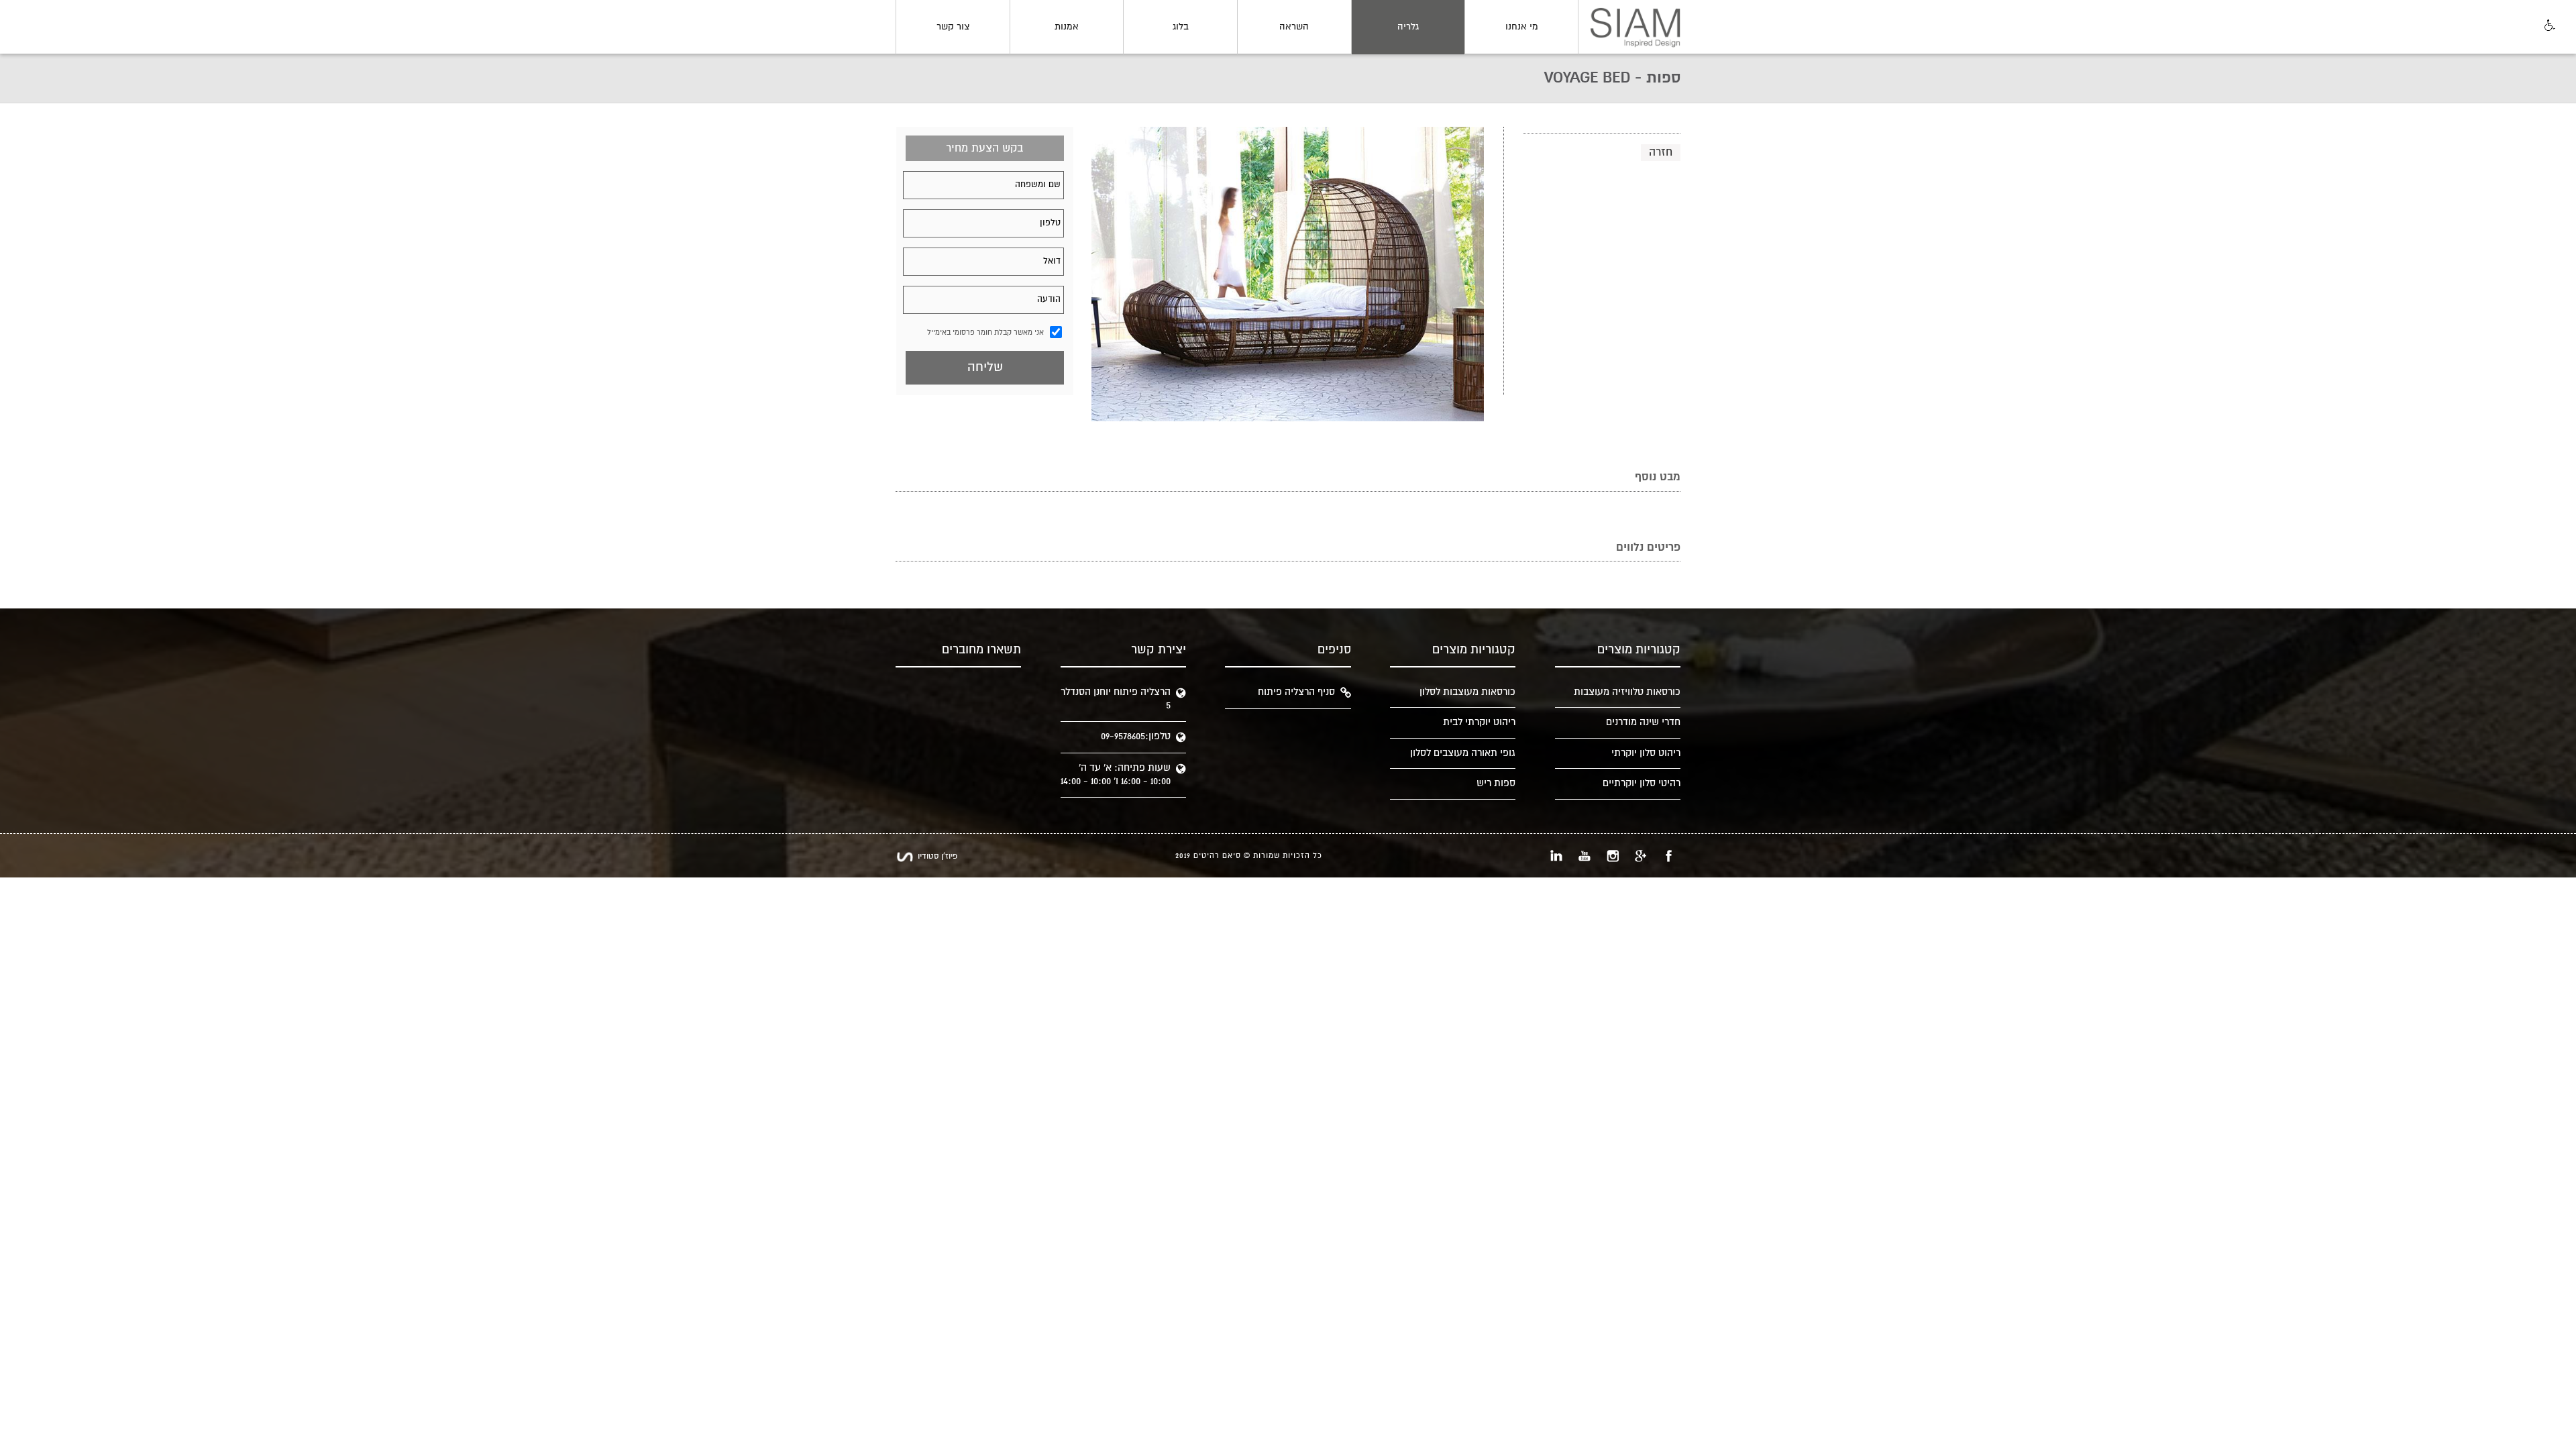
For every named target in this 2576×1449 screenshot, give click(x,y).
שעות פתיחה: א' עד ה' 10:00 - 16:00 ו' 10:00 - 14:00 (1116, 774)
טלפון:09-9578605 (1136, 736)
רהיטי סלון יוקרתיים (1642, 783)
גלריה (1408, 27)
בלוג (1181, 27)
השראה (1294, 27)
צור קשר (953, 27)
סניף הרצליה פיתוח (1296, 692)
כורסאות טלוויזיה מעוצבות (1627, 692)
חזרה (1661, 152)
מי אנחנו (1522, 27)
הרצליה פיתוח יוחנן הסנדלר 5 (1116, 699)
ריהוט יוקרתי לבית (1479, 722)
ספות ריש (1496, 783)
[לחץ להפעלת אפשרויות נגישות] (2548, 26)
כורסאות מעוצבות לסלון (1467, 692)
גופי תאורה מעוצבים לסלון (1463, 753)
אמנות (1067, 27)
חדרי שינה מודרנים (1643, 722)
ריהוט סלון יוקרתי (1646, 753)
